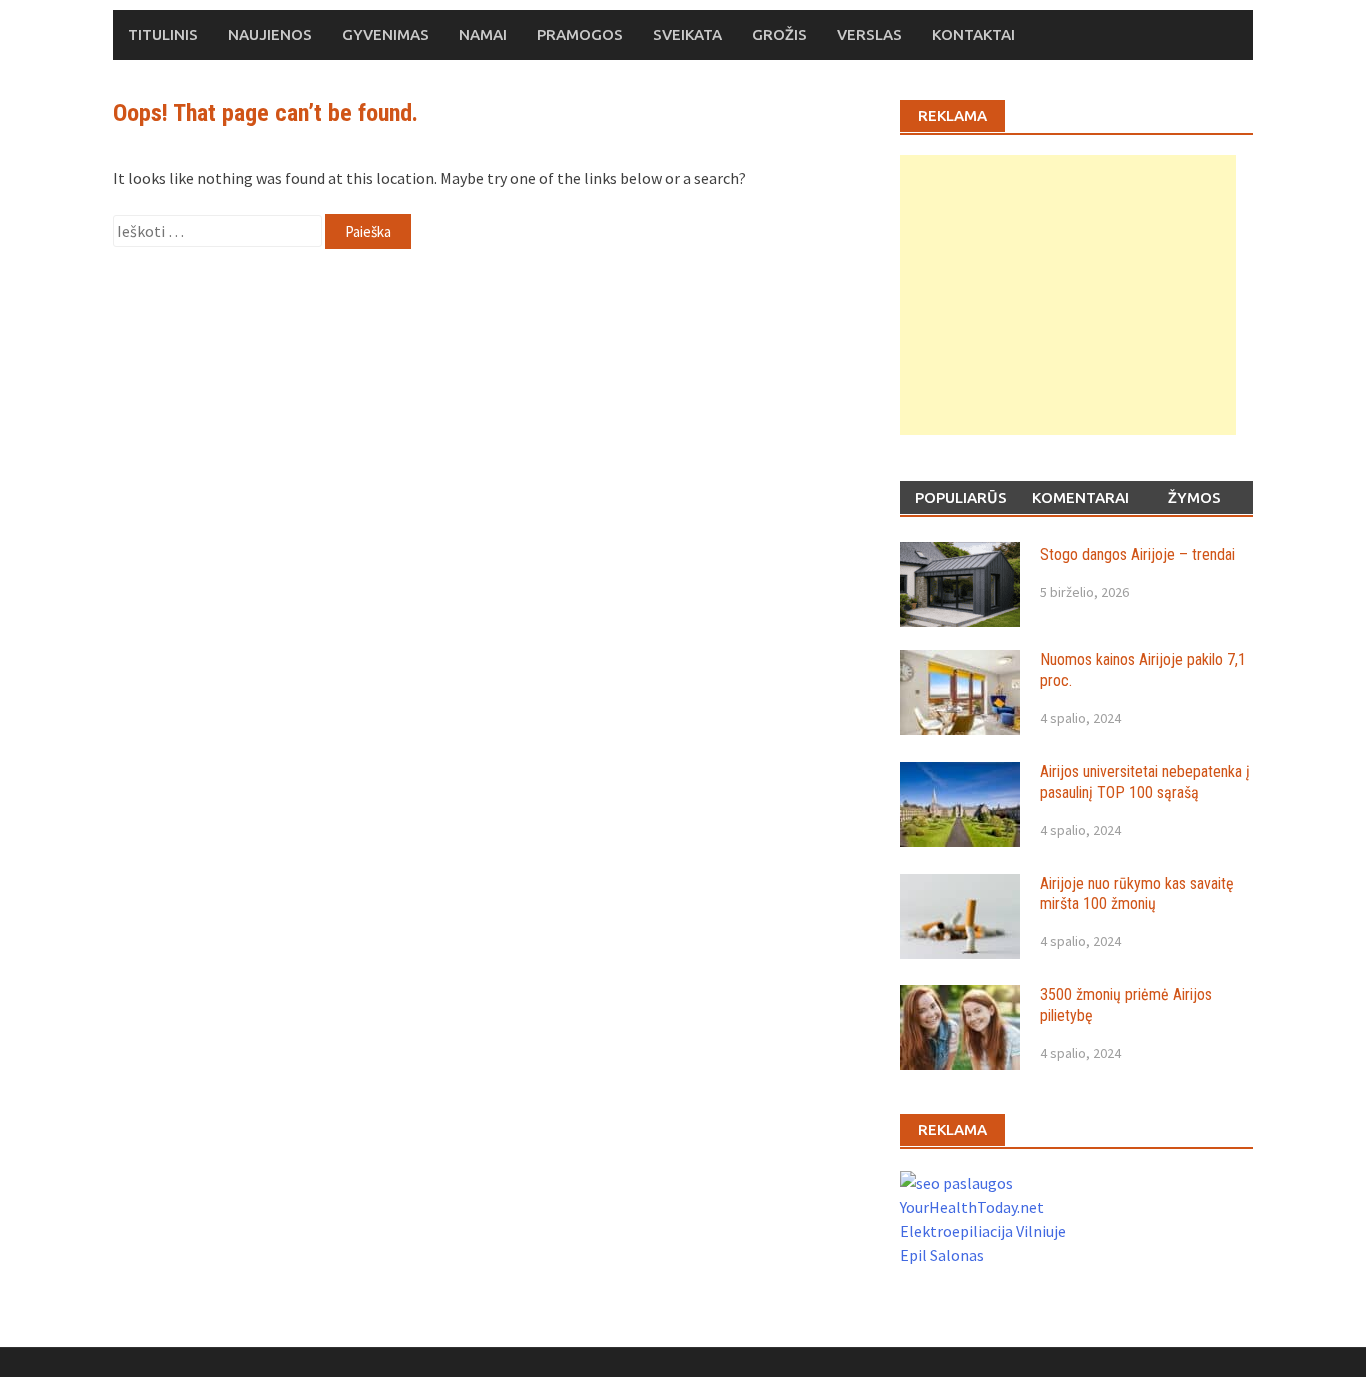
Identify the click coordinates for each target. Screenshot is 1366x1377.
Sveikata (687, 34)
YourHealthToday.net (972, 1207)
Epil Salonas (942, 1255)
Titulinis (163, 34)
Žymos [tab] (1194, 497)
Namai (483, 34)
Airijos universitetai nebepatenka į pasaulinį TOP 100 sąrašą (1145, 782)
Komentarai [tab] (1080, 497)
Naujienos (270, 34)
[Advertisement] (1068, 295)
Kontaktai (973, 34)
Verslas (869, 34)
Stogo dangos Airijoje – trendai (1137, 554)
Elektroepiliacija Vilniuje (983, 1231)
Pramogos (580, 34)
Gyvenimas (385, 34)
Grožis (779, 34)
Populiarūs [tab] (961, 497)
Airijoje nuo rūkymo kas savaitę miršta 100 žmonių (1137, 894)
